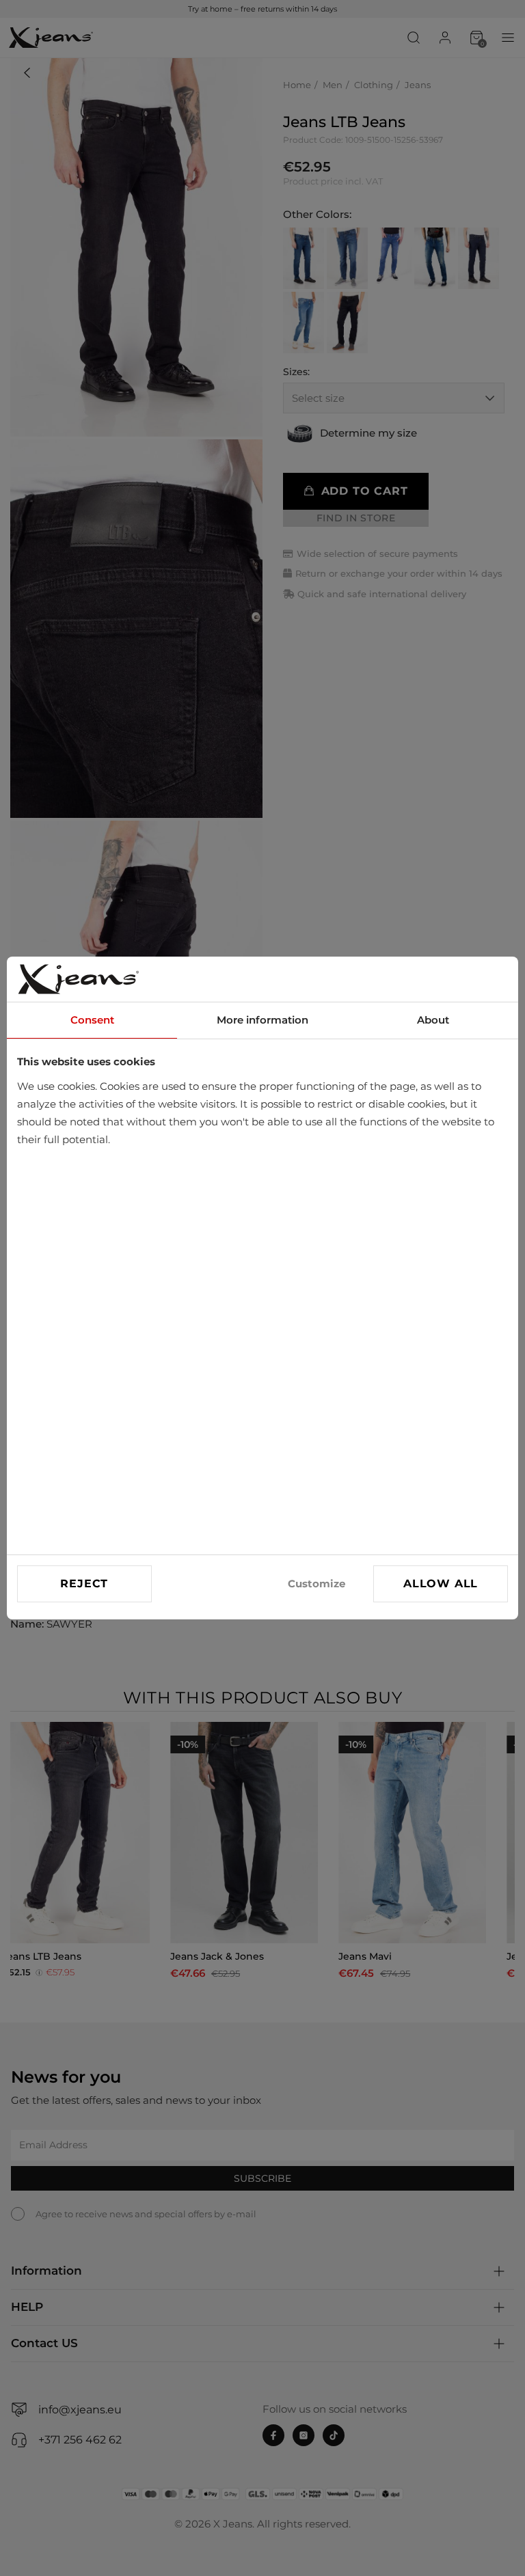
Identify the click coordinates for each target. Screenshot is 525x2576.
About (433, 1020)
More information (262, 1020)
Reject (84, 1584)
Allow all (441, 1584)
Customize (317, 1584)
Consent (92, 1020)
